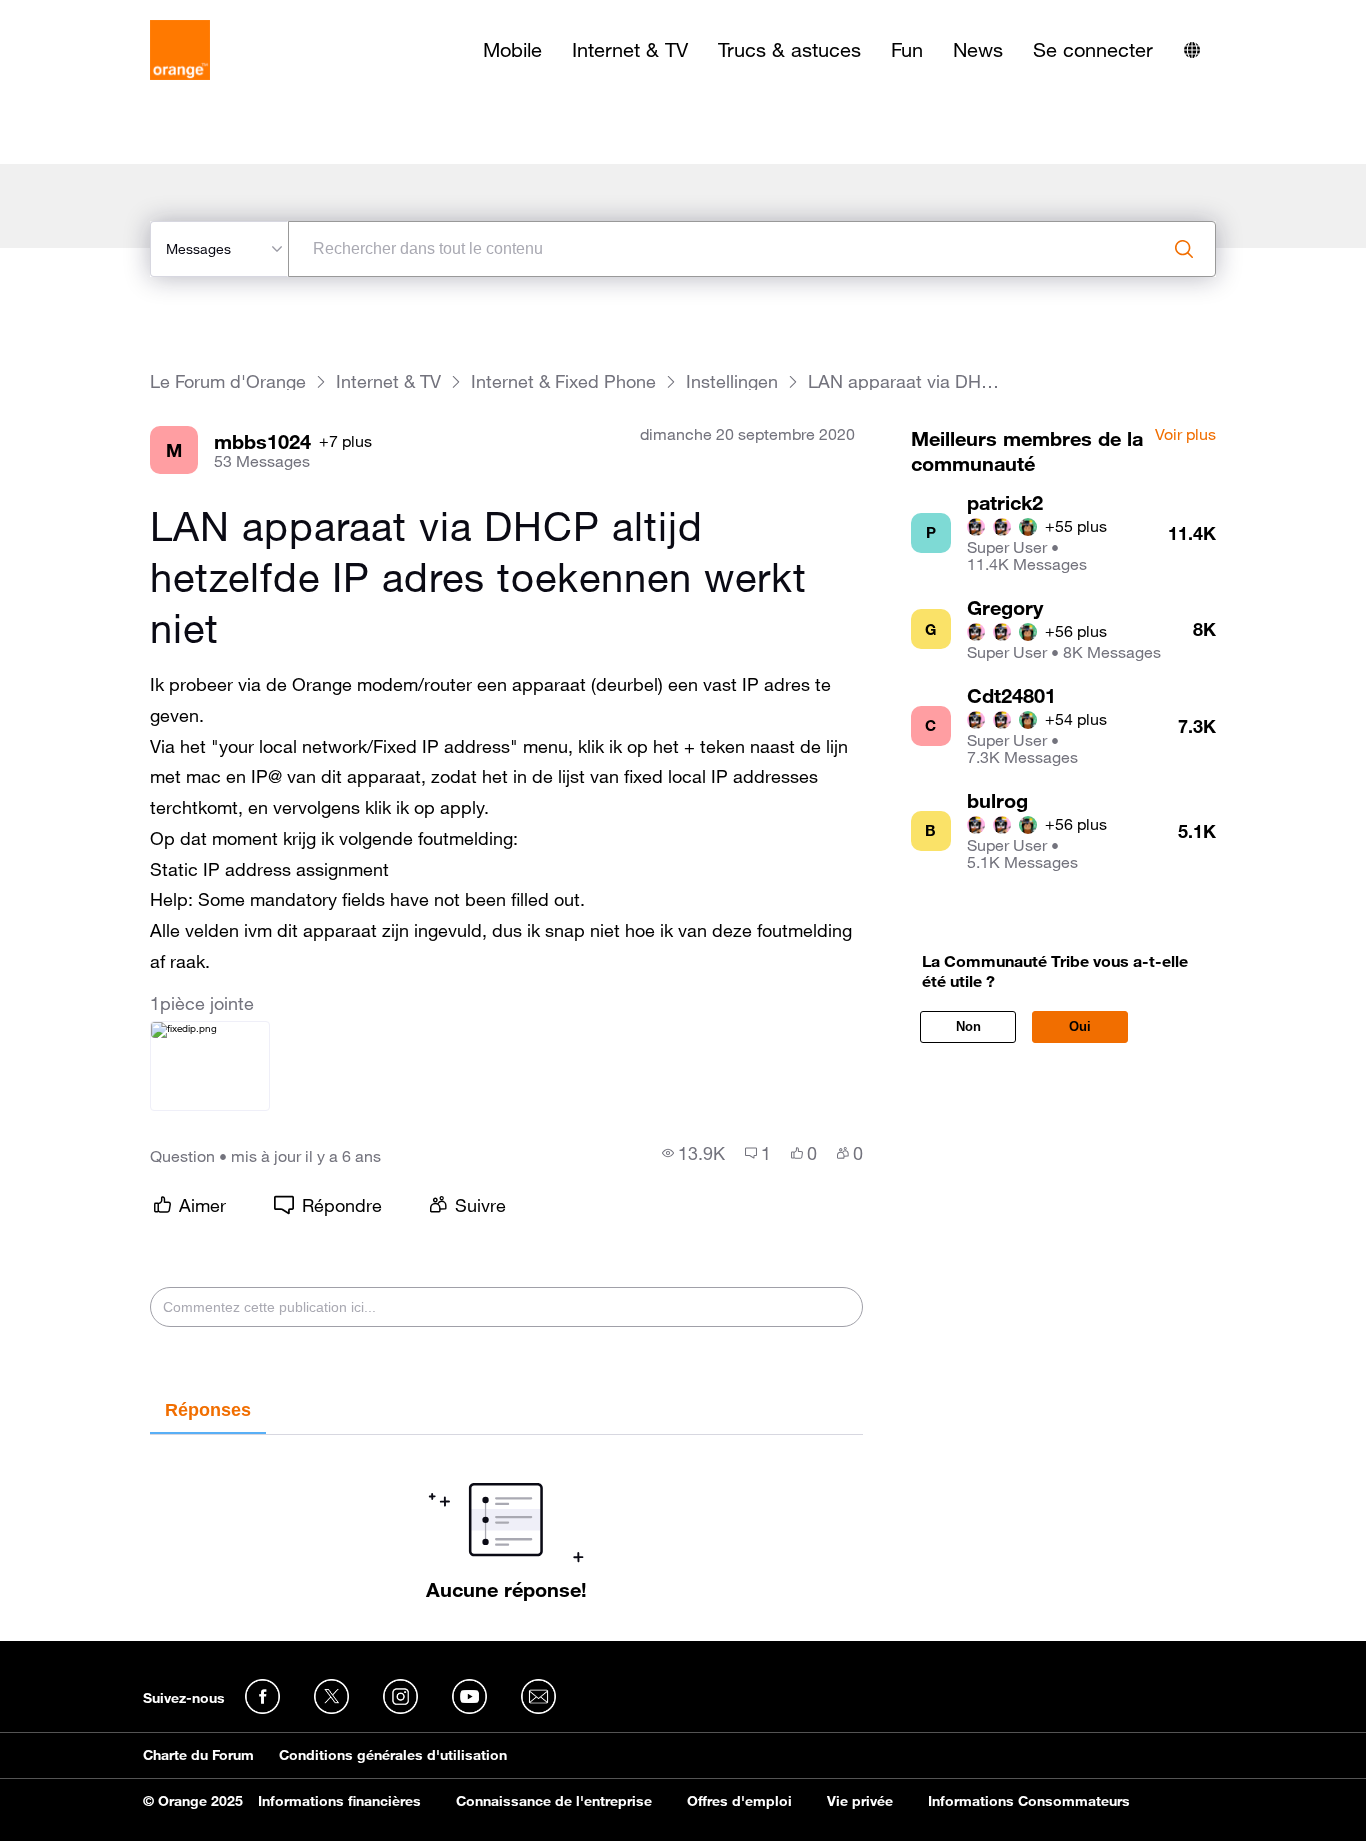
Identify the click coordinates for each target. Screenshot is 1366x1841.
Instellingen (732, 381)
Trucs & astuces (789, 50)
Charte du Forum (198, 1755)
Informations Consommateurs (1029, 1801)
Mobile (512, 50)
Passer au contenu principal (106, 15)
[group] (693, 1153)
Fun (907, 50)
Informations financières (339, 1801)
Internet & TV (630, 50)
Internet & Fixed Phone (563, 381)
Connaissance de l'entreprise (554, 1801)
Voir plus (1185, 435)
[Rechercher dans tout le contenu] (1184, 249)
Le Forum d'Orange (228, 381)
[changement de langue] (1192, 50)
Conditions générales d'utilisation (393, 1755)
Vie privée (860, 1801)
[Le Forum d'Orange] (180, 50)
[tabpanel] (506, 1518)
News (978, 50)
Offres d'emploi (739, 1801)
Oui (1080, 1026)
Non (968, 1026)
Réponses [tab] (208, 1410)
